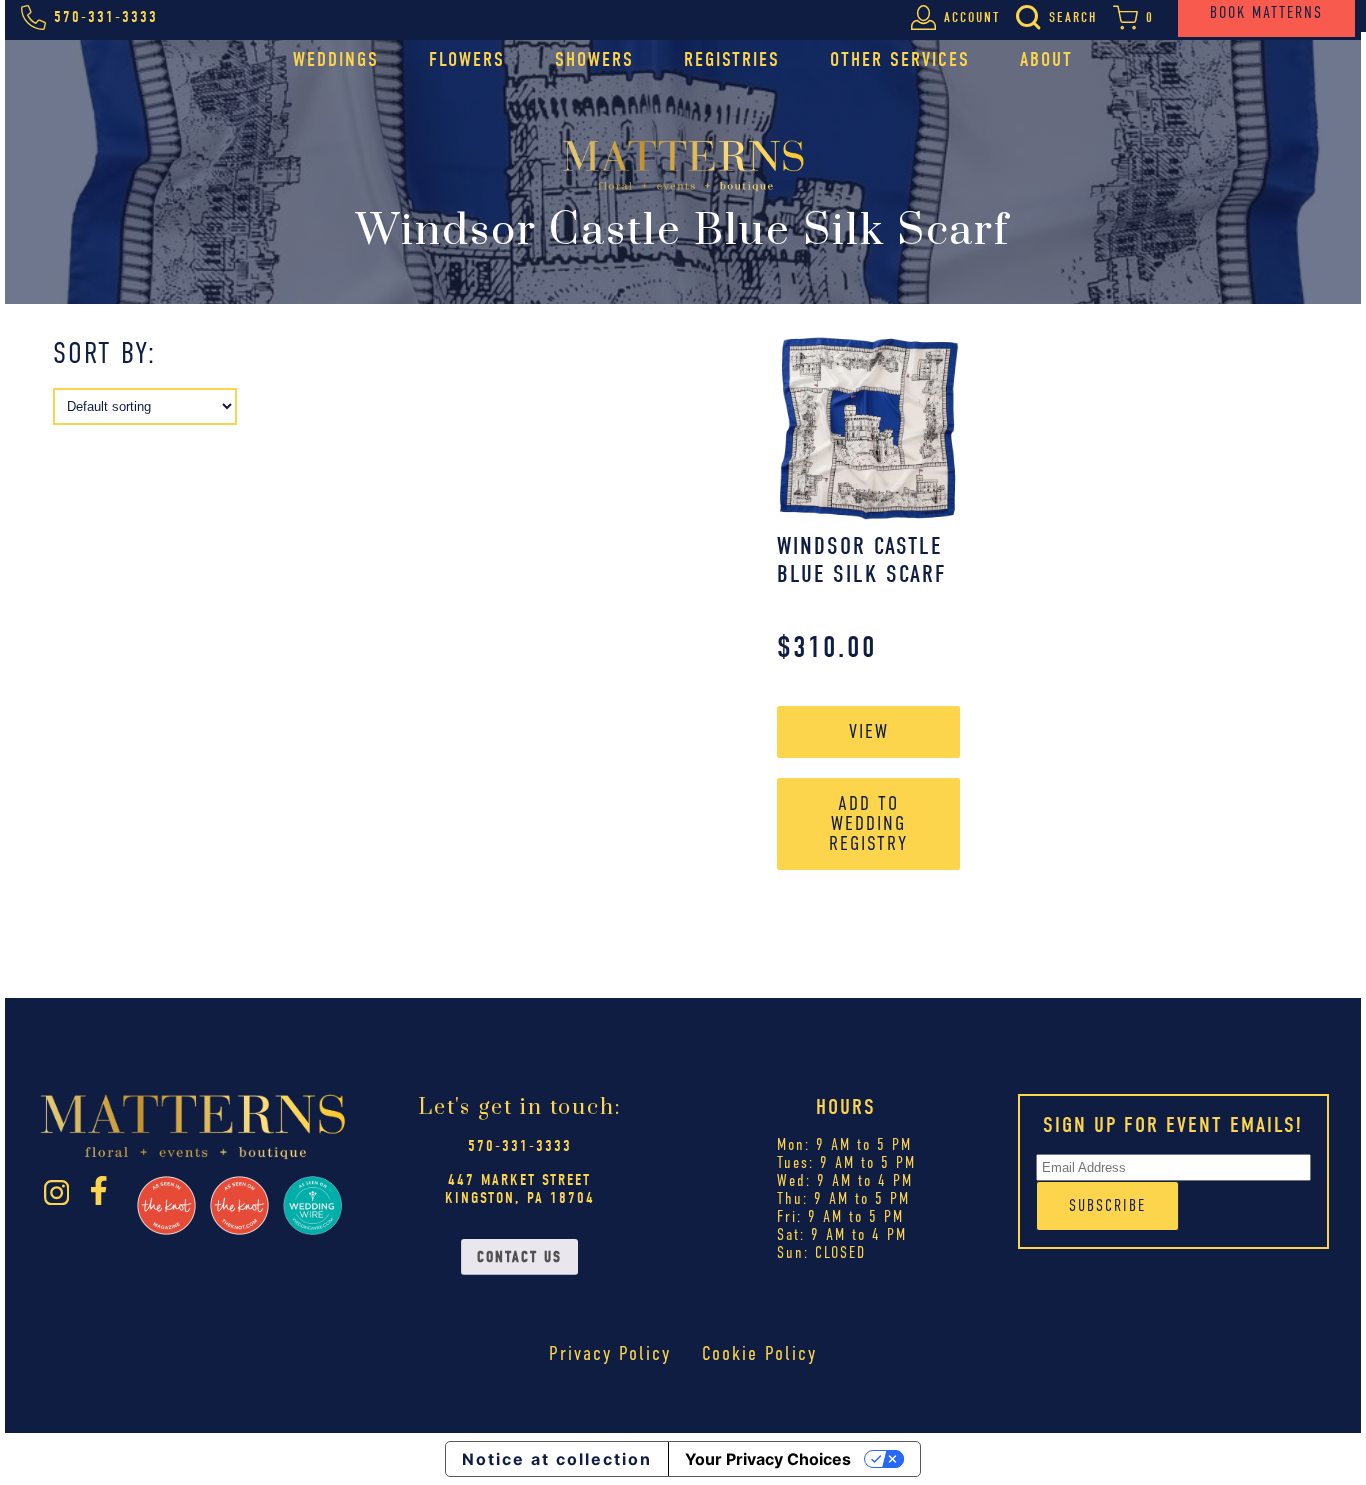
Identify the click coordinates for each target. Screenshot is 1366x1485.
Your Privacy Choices (768, 1459)
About (1046, 59)
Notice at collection (557, 1459)
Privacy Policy (610, 1353)
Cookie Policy (759, 1353)
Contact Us (519, 1257)
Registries (732, 59)
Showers (594, 59)
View (869, 731)
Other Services (900, 59)
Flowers (467, 59)
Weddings (336, 59)
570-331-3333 (520, 1146)
